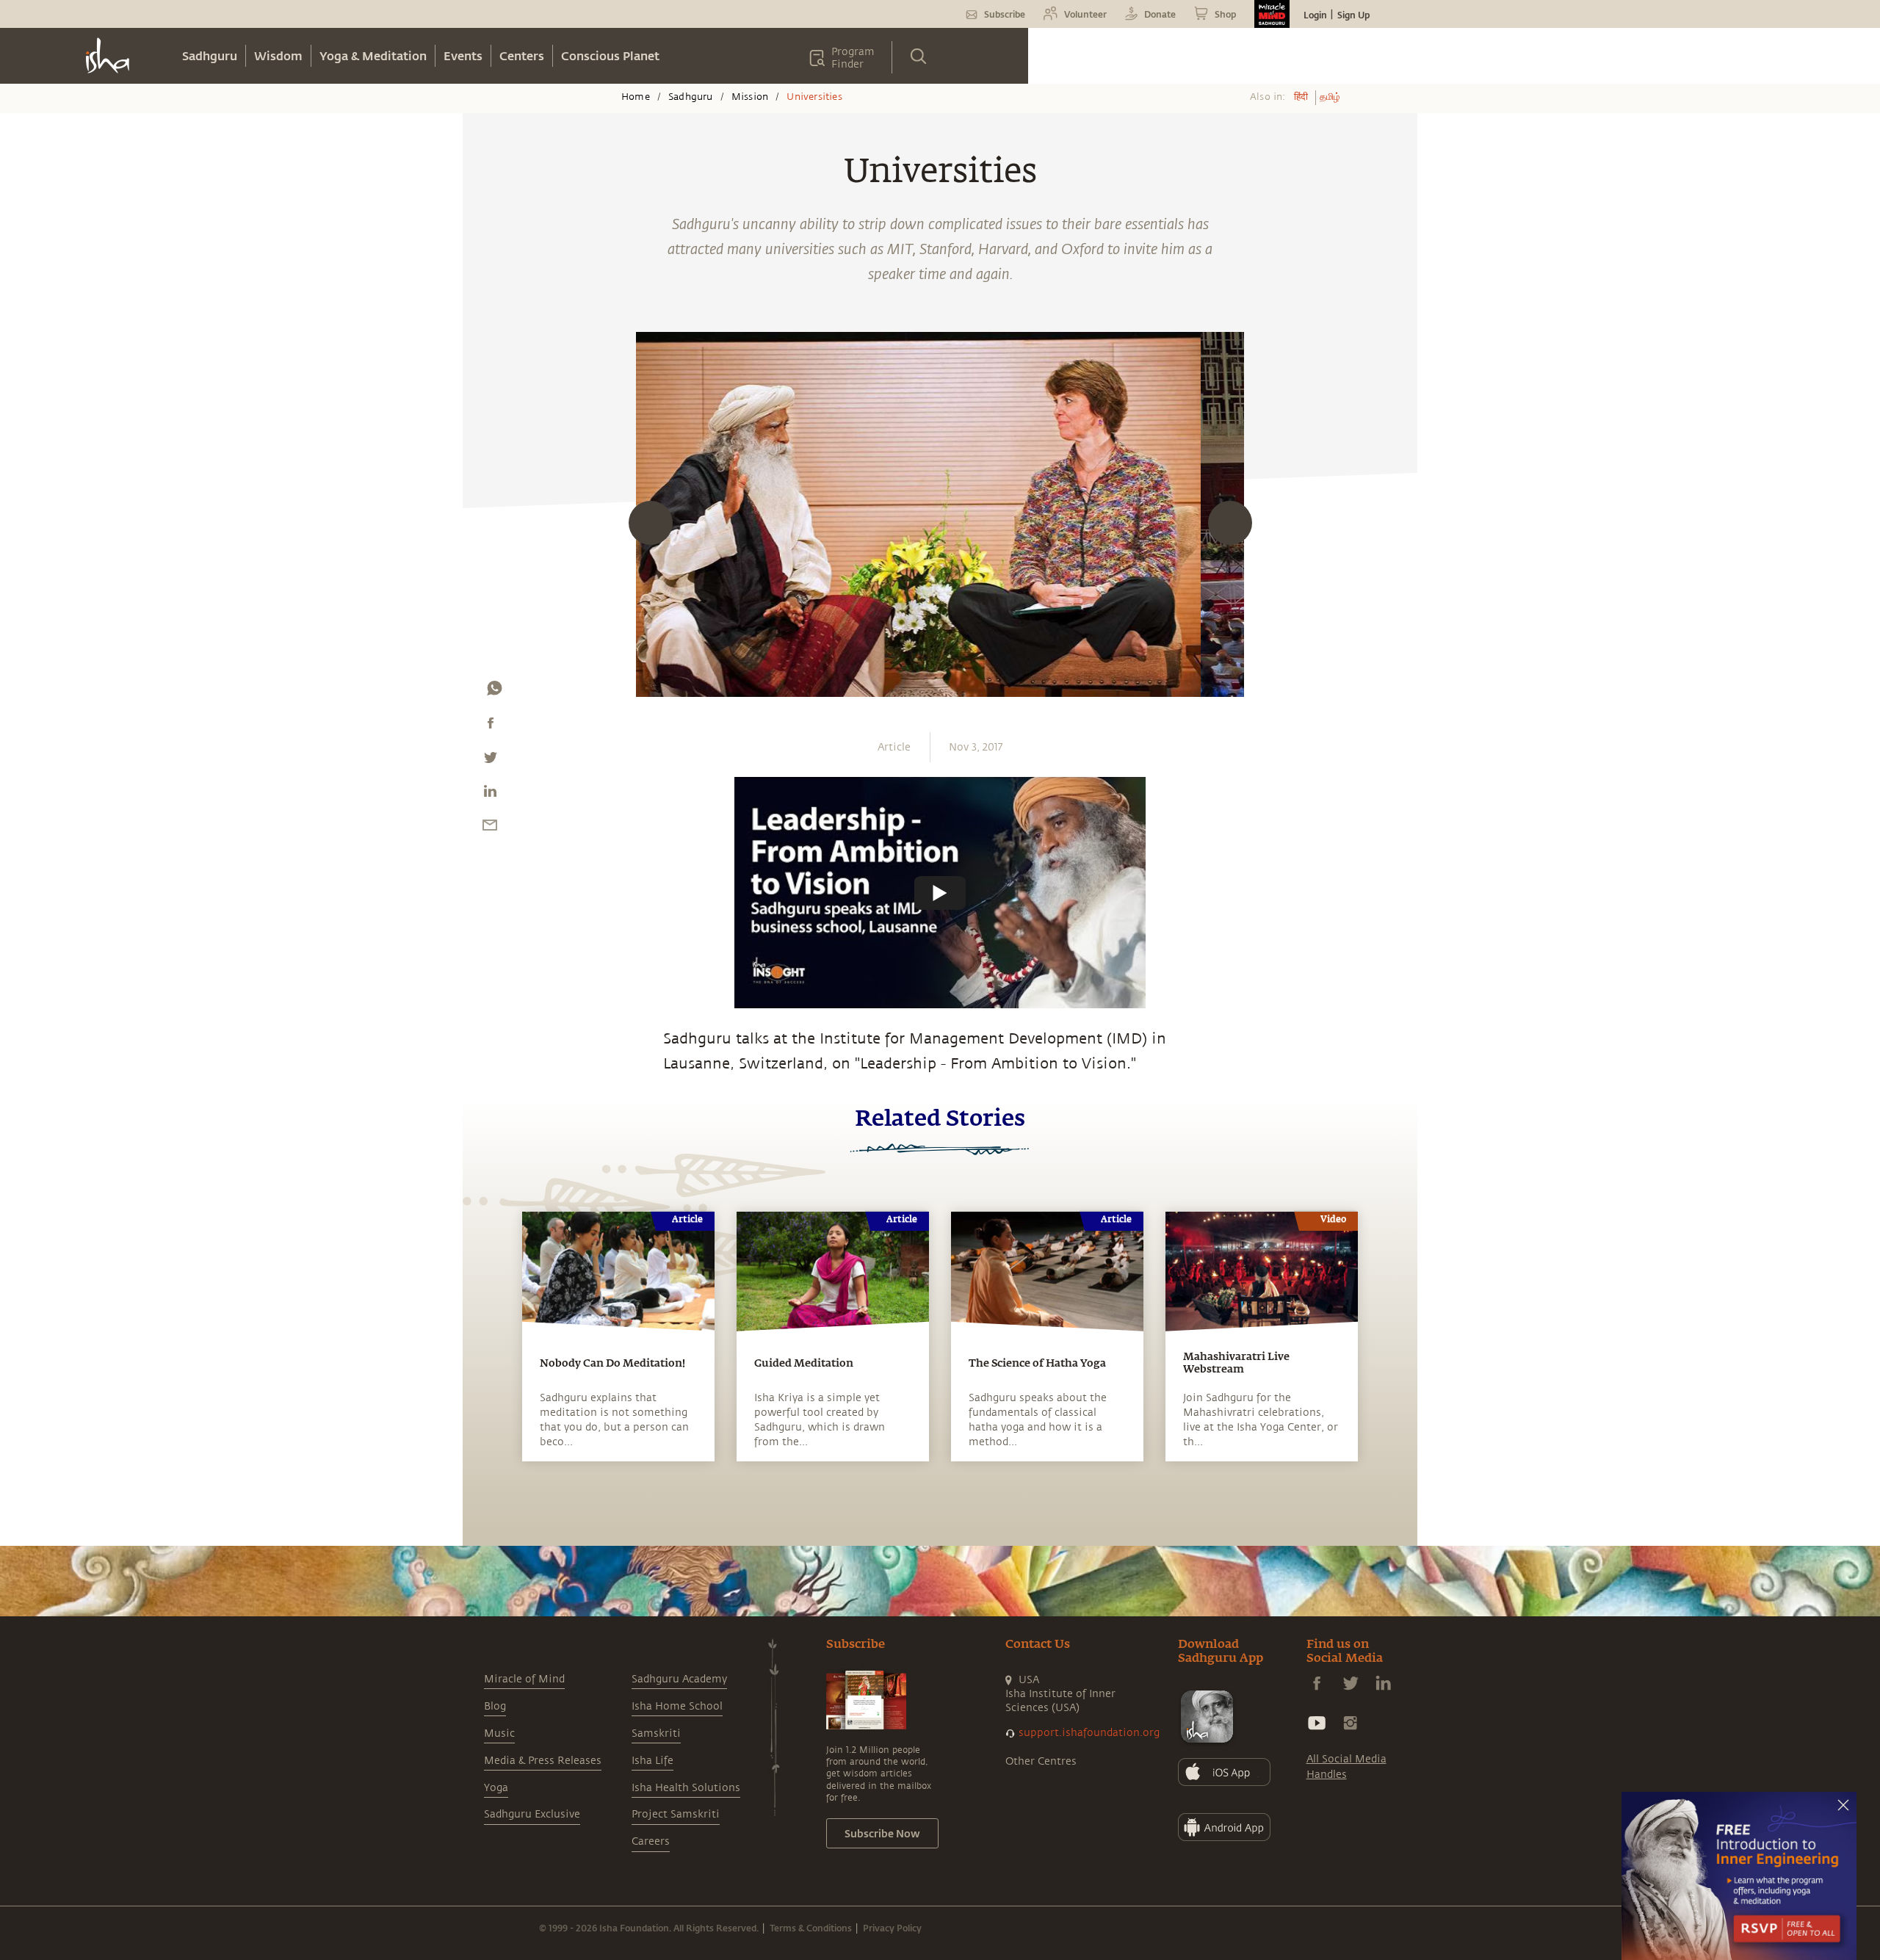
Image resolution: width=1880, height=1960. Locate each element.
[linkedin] (490, 795)
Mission (750, 97)
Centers (522, 55)
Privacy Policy (892, 1928)
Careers (651, 1841)
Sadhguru (210, 55)
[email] (490, 828)
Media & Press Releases (543, 1761)
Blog (495, 1706)
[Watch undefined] (940, 892)
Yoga (496, 1788)
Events (463, 55)
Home (636, 97)
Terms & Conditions (811, 1928)
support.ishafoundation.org (1089, 1733)
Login (1315, 15)
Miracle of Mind (524, 1679)
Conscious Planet (610, 55)
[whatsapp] (494, 692)
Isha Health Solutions (686, 1788)
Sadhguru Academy (679, 1679)
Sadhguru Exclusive (532, 1814)
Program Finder (853, 58)
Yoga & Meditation (373, 55)
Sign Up (1353, 15)
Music (499, 1733)
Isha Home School (677, 1706)
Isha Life (652, 1761)
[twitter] (490, 761)
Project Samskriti (676, 1814)
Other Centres (1041, 1761)
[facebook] (491, 726)
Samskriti (656, 1733)
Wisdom (278, 55)
